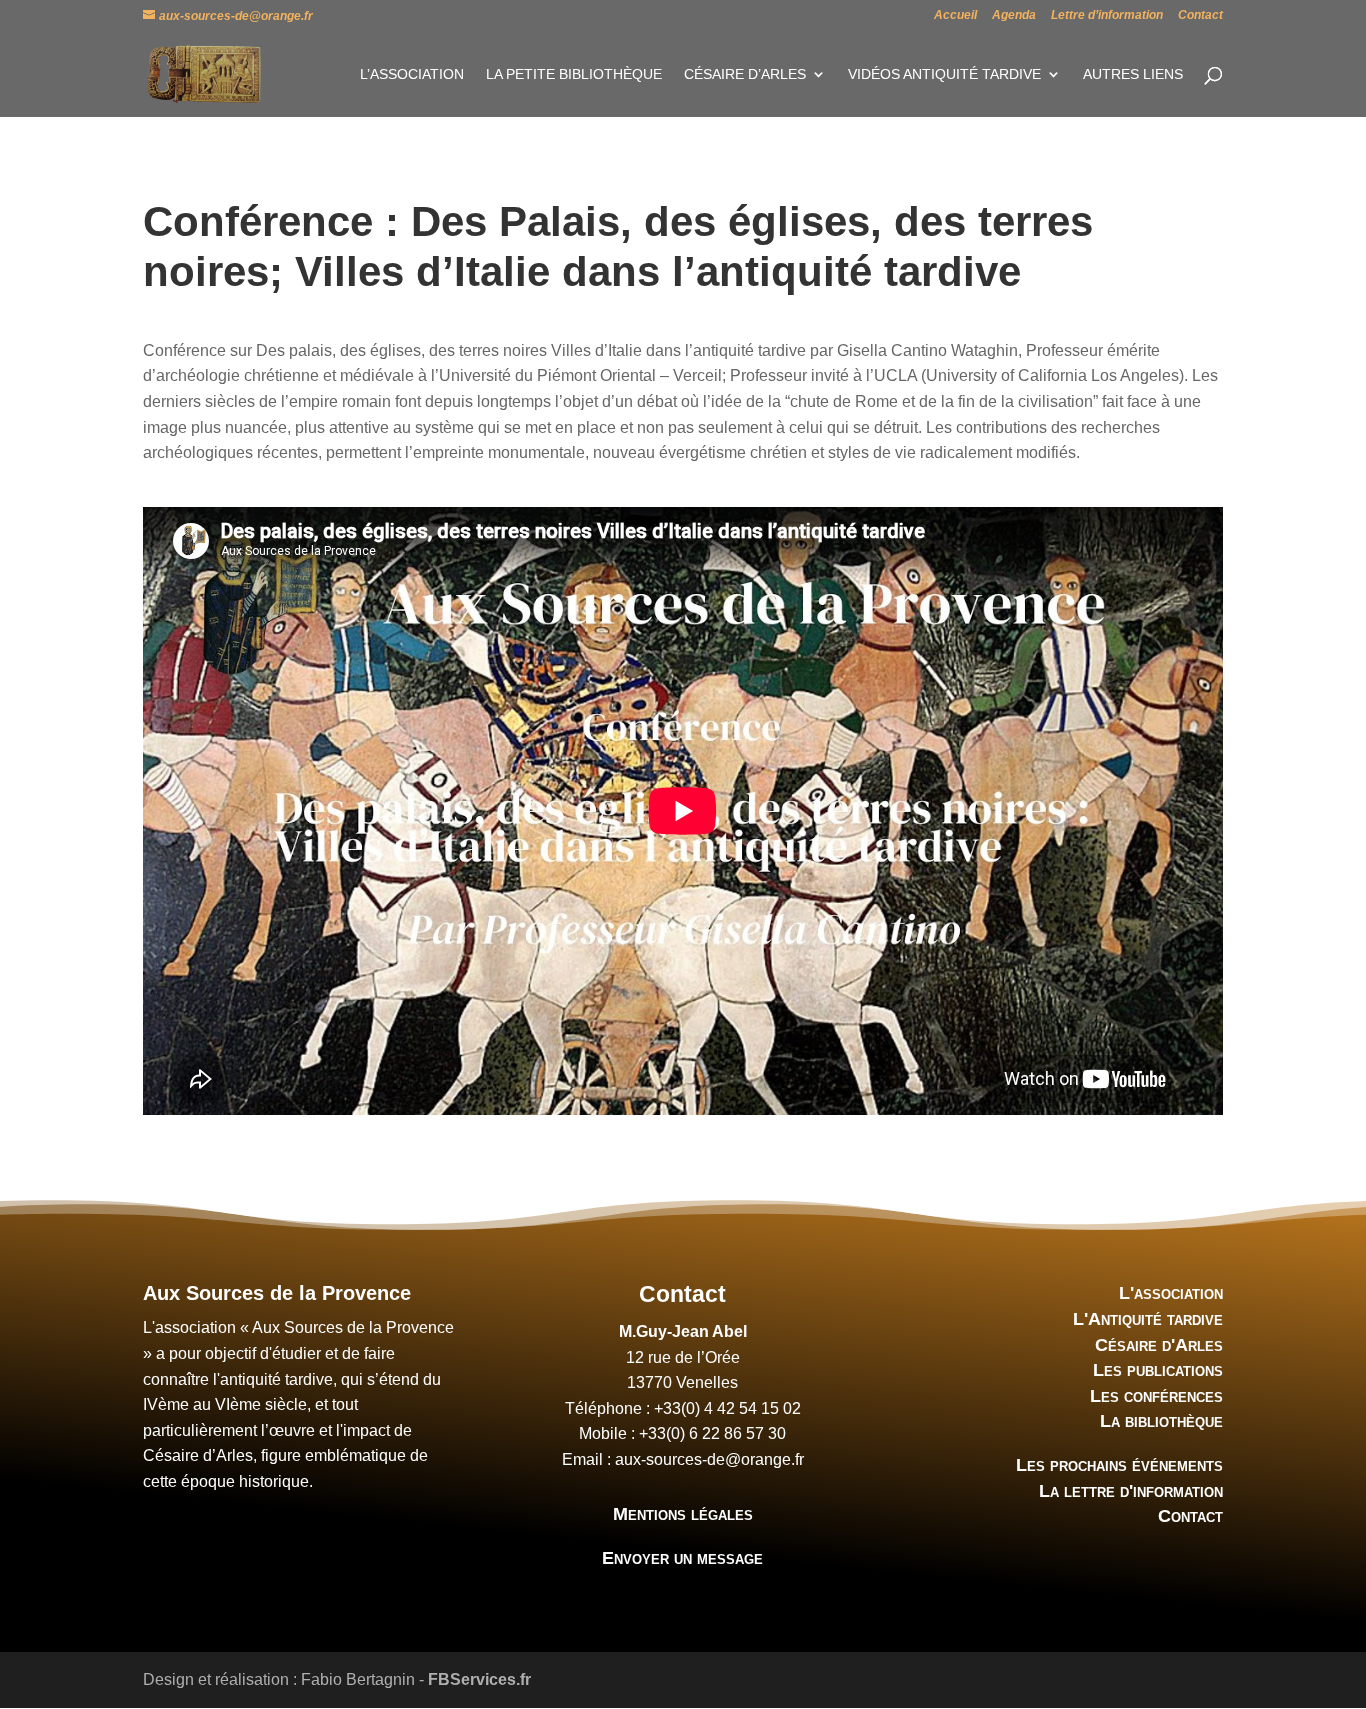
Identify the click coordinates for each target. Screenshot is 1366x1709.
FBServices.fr (479, 1679)
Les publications (1158, 1370)
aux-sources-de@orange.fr (709, 1459)
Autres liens (1133, 74)
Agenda (1014, 15)
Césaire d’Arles (745, 74)
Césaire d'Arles (1159, 1345)
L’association (412, 74)
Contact (1200, 15)
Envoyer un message (682, 1558)
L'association (1171, 1293)
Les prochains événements (1119, 1465)
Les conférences (1156, 1396)
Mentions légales (683, 1514)
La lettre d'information (1131, 1491)
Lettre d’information (1107, 15)
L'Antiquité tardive (1148, 1319)
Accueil (955, 15)
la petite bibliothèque (574, 74)
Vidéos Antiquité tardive (944, 74)
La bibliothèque (1161, 1421)
